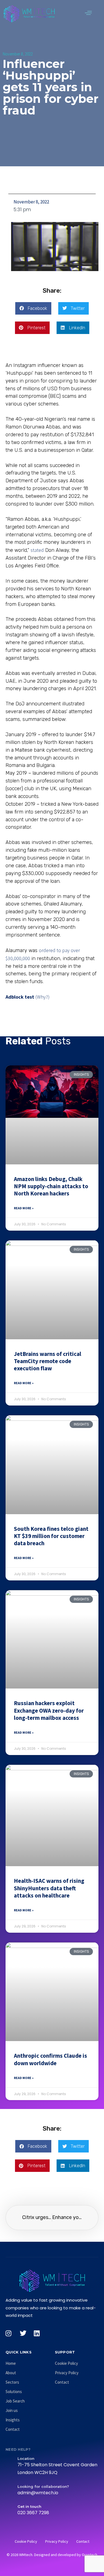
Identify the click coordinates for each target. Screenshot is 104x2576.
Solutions (14, 2392)
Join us (12, 2410)
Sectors (12, 2382)
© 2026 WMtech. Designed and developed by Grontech (52, 2555)
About (11, 2373)
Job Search (15, 2401)
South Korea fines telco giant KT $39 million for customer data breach (51, 1536)
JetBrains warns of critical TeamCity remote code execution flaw (48, 1361)
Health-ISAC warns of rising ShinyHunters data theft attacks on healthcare (49, 1888)
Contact (13, 2429)
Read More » (24, 1208)
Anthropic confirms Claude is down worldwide (50, 2059)
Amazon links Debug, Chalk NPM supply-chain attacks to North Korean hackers (51, 1186)
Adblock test (20, 997)
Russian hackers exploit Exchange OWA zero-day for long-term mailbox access (49, 1710)
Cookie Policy (66, 2363)
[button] (88, 13)
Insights (13, 2420)
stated (37, 550)
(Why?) (43, 997)
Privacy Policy (67, 2373)
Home (11, 2363)
